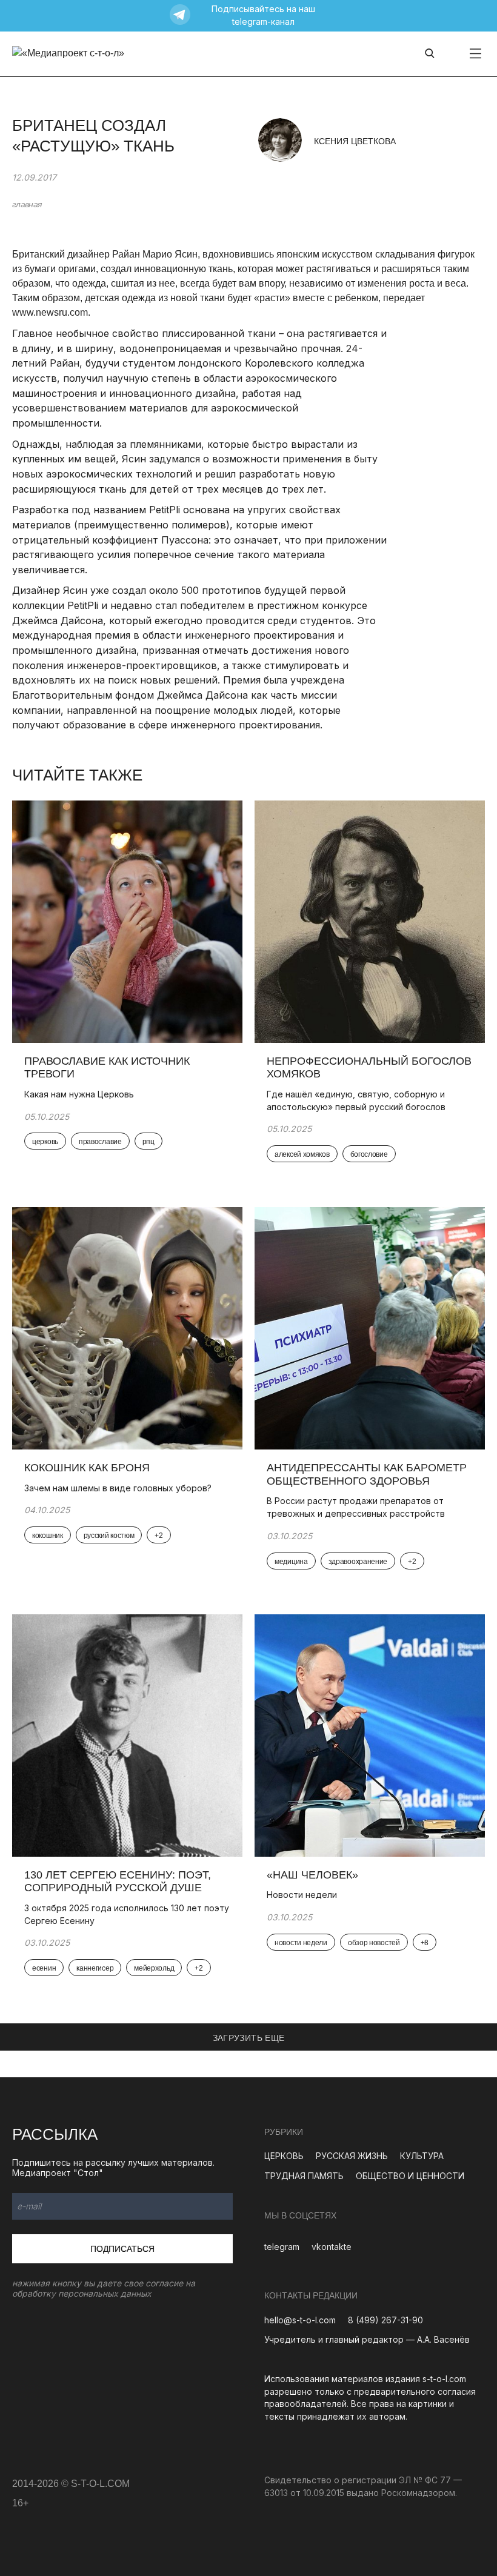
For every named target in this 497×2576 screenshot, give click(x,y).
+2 (158, 1536)
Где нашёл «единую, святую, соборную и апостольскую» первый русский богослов (356, 1100)
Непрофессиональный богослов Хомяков (369, 1068)
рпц (148, 1142)
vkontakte (332, 2247)
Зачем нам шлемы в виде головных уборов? (118, 1488)
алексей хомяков (302, 1154)
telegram (282, 2247)
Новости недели (302, 1895)
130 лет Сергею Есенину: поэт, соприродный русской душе (118, 1882)
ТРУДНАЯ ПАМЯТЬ (304, 2176)
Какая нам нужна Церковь (79, 1094)
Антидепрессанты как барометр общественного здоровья (367, 1474)
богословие (369, 1154)
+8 (425, 1943)
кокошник (48, 1536)
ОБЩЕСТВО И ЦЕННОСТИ (410, 2176)
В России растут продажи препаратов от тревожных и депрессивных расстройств (356, 1507)
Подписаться (122, 2249)
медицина (291, 1562)
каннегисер (95, 1968)
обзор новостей (374, 1943)
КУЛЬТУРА (422, 2156)
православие (100, 1142)
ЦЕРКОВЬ (284, 2156)
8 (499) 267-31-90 (385, 2320)
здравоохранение (358, 1562)
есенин (44, 1968)
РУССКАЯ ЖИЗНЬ (352, 2156)
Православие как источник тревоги (107, 1068)
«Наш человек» (312, 1875)
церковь (45, 1142)
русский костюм (109, 1536)
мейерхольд (154, 1968)
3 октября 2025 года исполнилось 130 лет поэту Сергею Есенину (127, 1914)
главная (27, 204)
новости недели (301, 1943)
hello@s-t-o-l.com (300, 2320)
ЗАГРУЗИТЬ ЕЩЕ (249, 2038)
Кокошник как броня (87, 1468)
